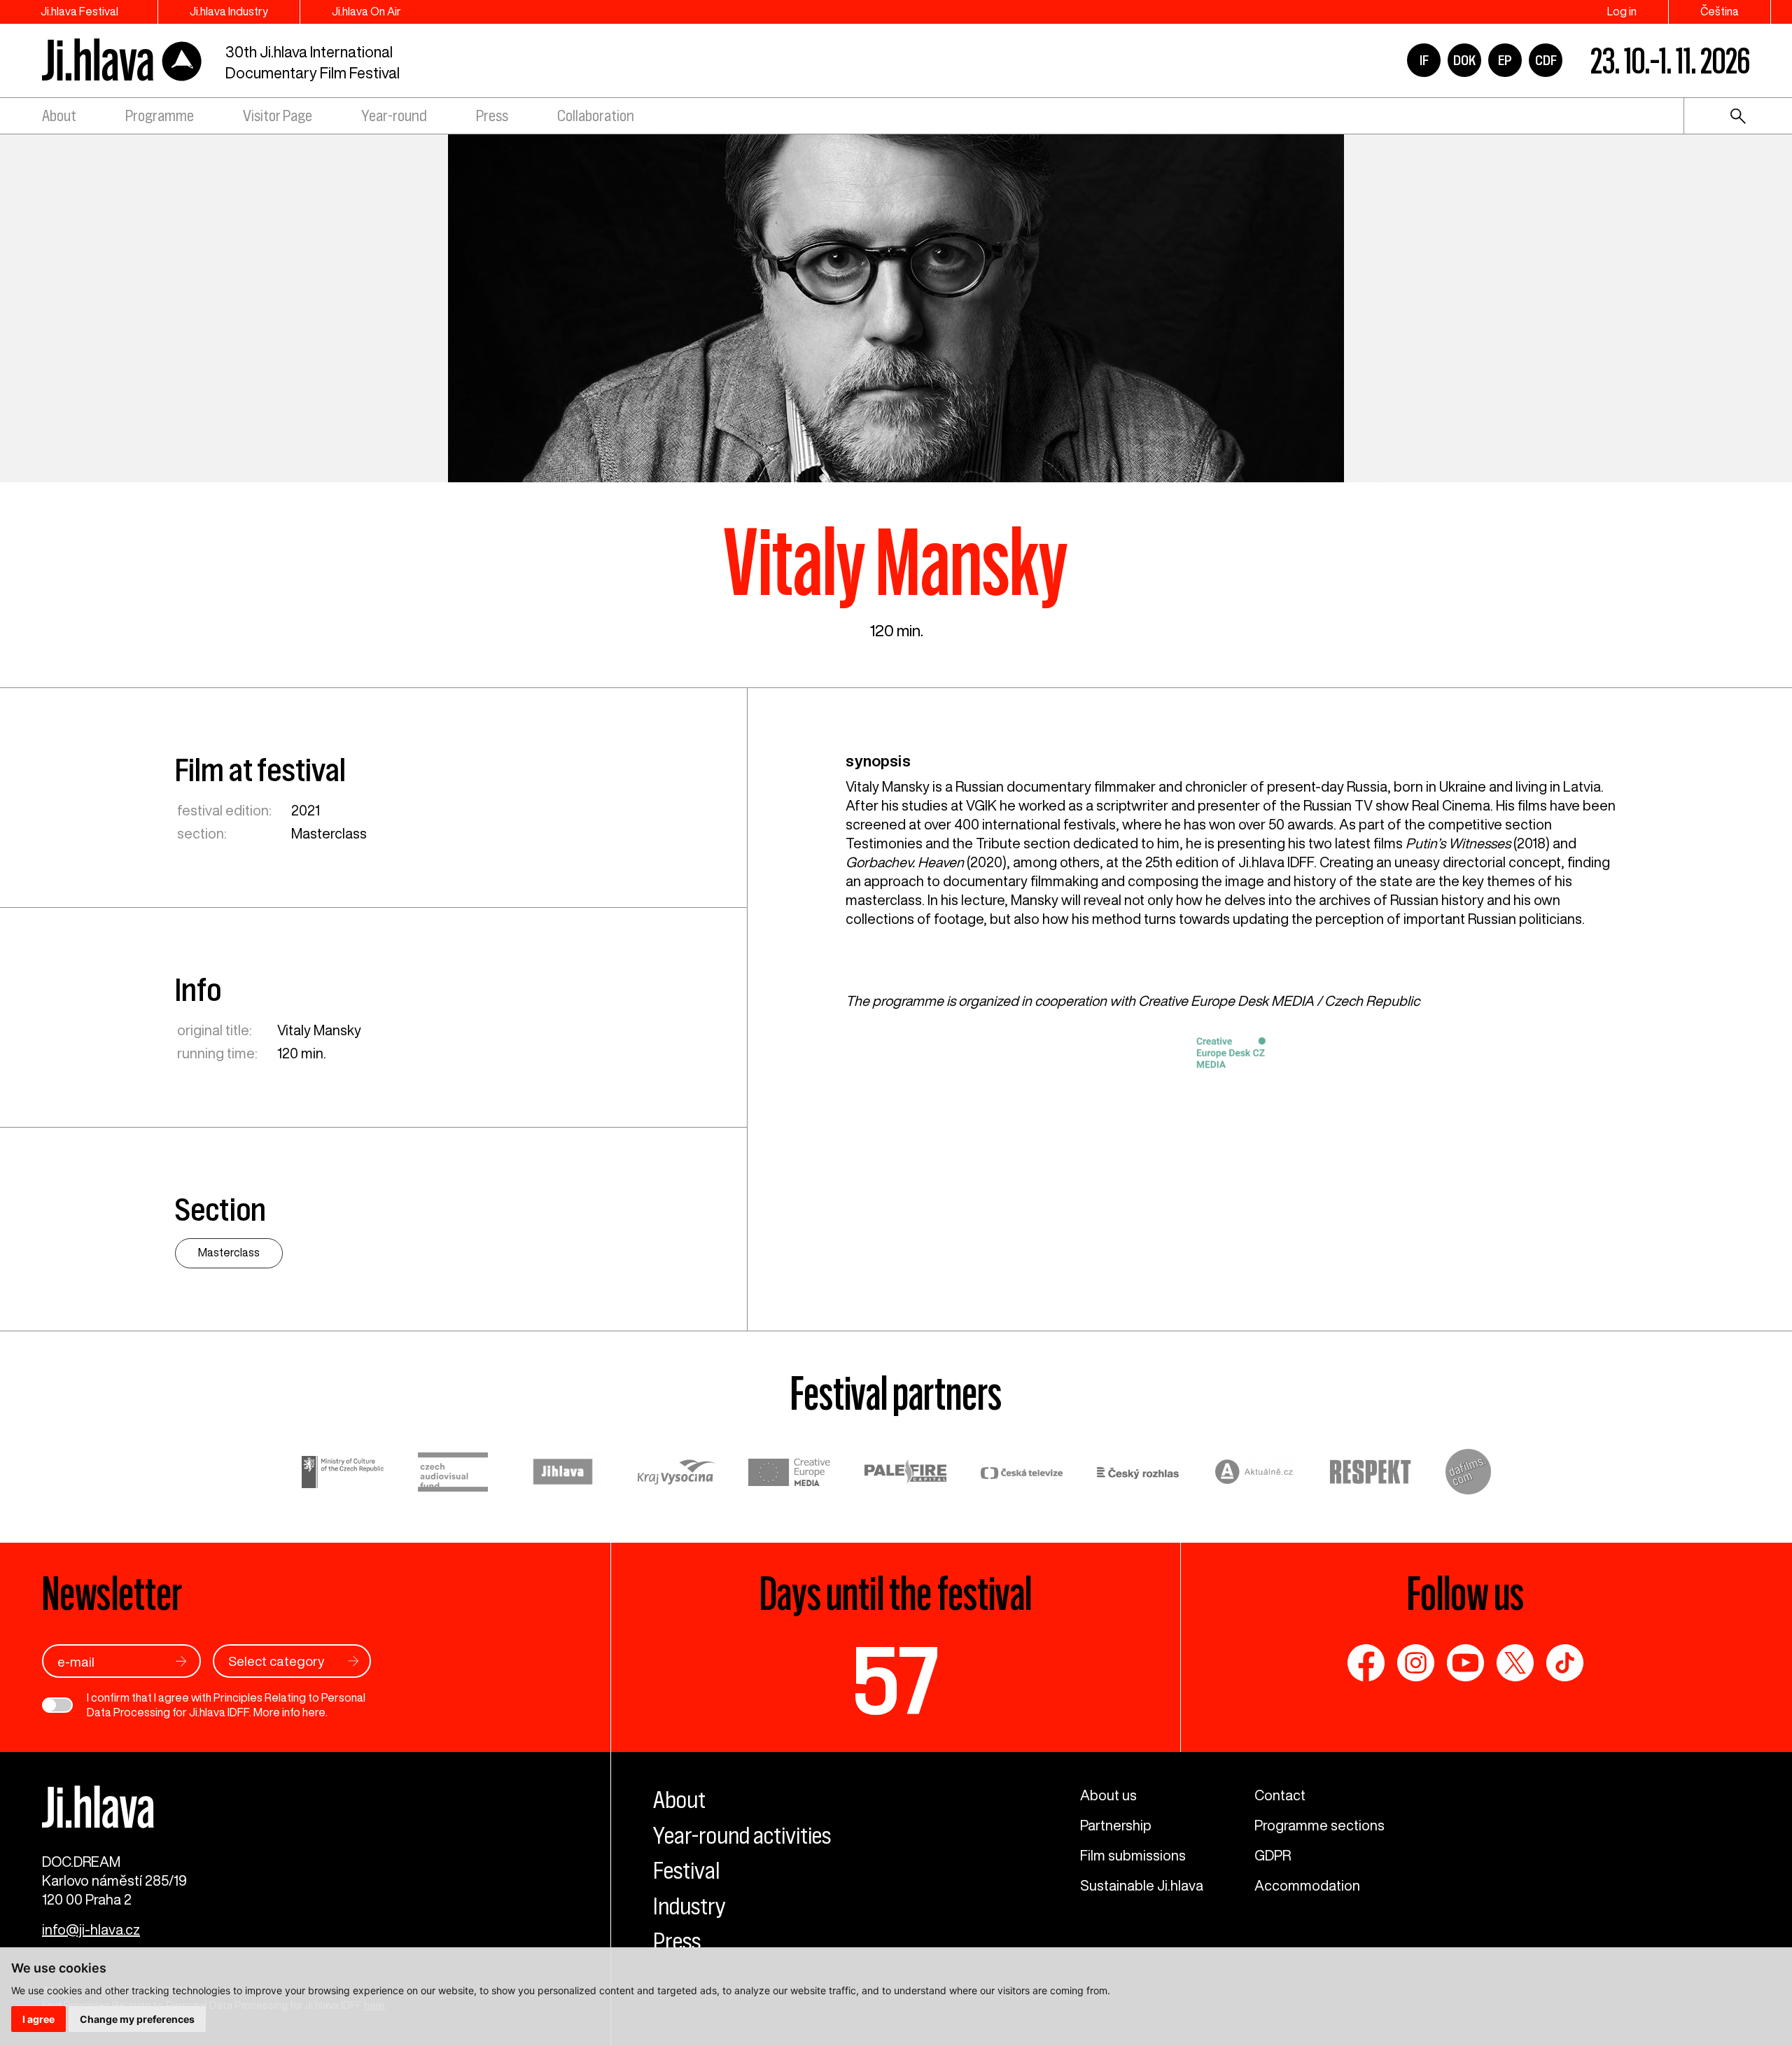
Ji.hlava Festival (79, 11)
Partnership (1116, 1825)
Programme (160, 116)
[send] (181, 1661)
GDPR (1273, 1855)
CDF (1546, 60)
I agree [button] (38, 2019)
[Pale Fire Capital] (906, 1474)
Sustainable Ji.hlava (1142, 1885)
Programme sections (1319, 1825)
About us (1108, 1795)
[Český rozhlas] (1138, 1474)
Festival (686, 1870)
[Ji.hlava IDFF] (122, 61)
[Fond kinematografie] (453, 1474)
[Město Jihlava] (563, 1474)
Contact (1280, 1795)
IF (1424, 60)
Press (492, 116)
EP (1505, 60)
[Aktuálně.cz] (1254, 1474)
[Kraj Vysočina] (676, 1474)
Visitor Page (278, 116)
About (59, 116)
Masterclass (329, 833)
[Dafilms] (1468, 1474)
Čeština (1720, 11)
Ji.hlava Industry (229, 11)
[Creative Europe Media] (790, 1474)
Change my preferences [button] (137, 2019)
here (314, 1712)
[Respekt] (1371, 1474)
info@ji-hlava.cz (91, 1929)
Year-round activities (742, 1835)
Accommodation (1307, 1885)
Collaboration (596, 116)
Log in (1622, 11)
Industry (689, 1906)
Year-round (394, 116)
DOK (1464, 60)
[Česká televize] (1022, 1474)
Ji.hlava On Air (366, 11)
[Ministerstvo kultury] (343, 1474)
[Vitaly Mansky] (896, 307)
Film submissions (1133, 1855)
